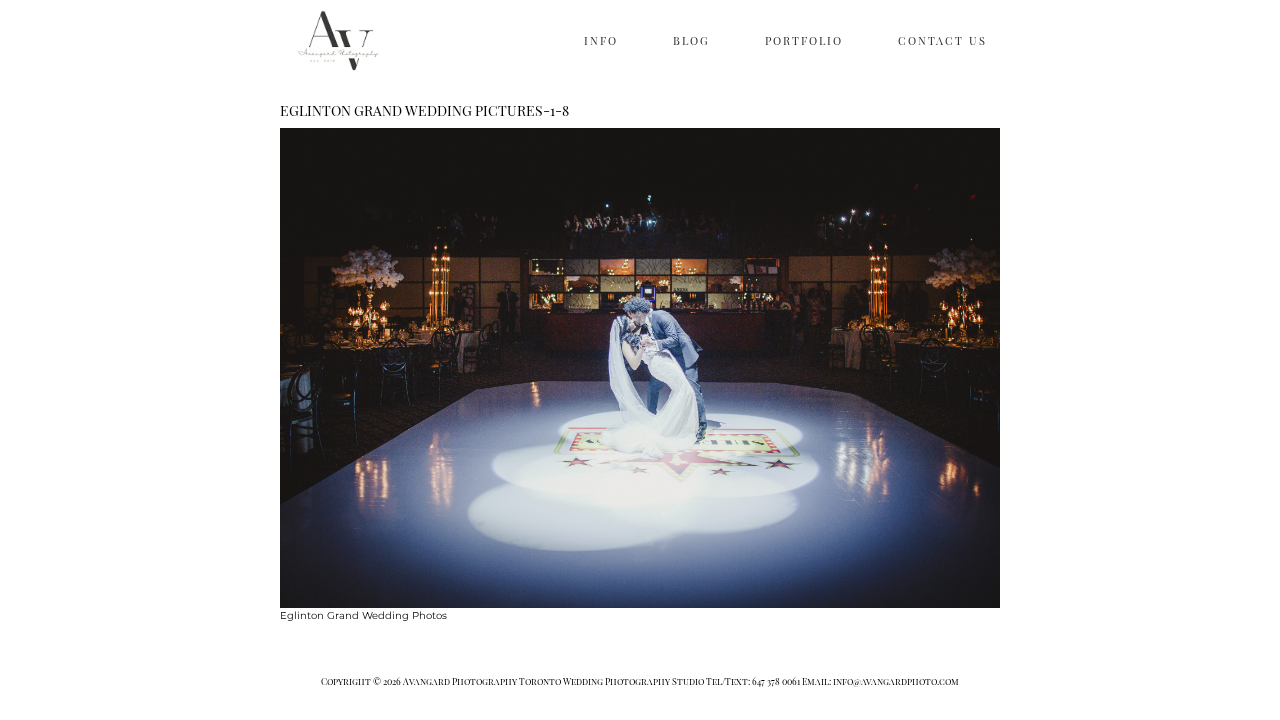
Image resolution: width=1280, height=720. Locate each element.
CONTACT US (942, 40)
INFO (601, 40)
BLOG (691, 40)
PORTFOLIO (804, 40)
